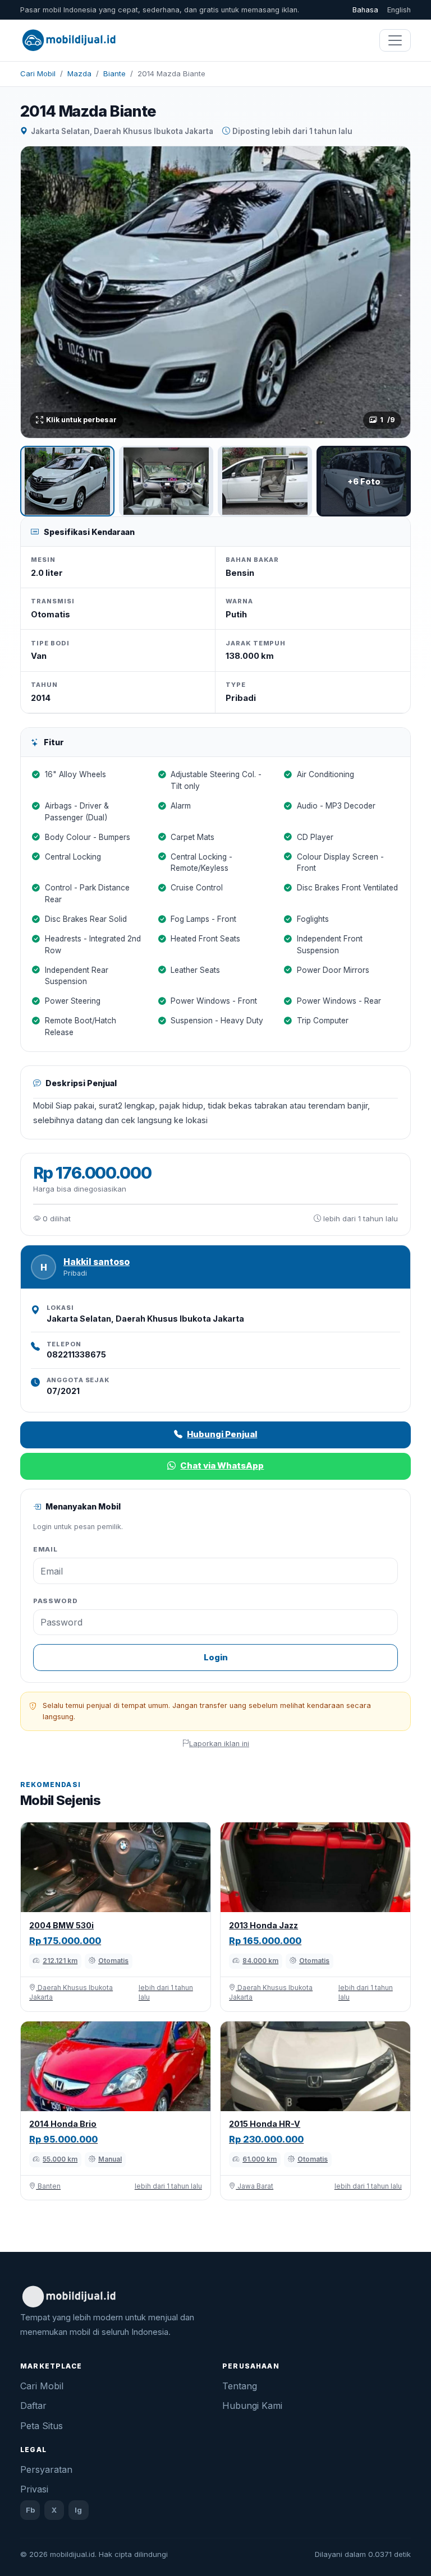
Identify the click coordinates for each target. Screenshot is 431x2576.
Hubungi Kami (252, 2406)
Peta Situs (42, 2426)
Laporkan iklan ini (219, 1744)
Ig (78, 2510)
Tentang (240, 2386)
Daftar (33, 2406)
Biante (114, 73)
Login (216, 1657)
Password (56, 1601)
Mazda (79, 73)
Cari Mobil (38, 73)
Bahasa (365, 10)
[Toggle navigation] (395, 40)
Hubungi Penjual (222, 1434)
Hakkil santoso (97, 1262)
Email (46, 1549)
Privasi (34, 2489)
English (399, 10)
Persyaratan (46, 2469)
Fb (30, 2510)
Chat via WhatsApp (222, 1465)
